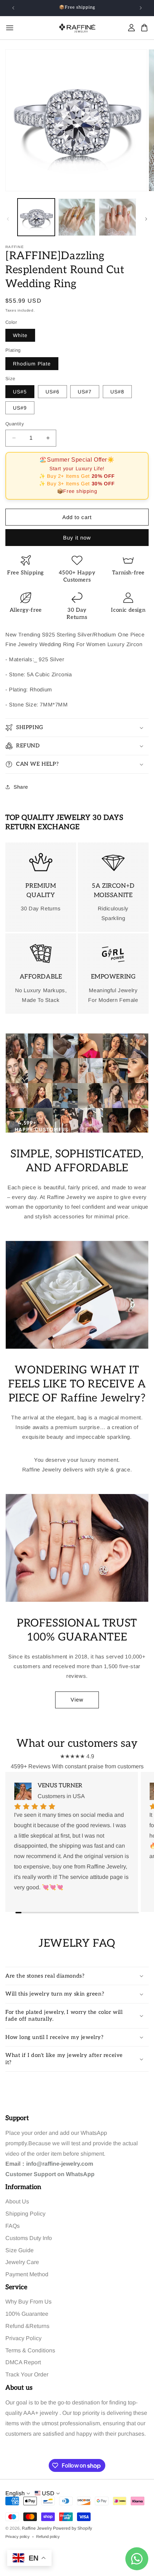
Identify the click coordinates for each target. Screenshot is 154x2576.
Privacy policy (18, 2537)
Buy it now (77, 538)
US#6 (52, 392)
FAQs (13, 2226)
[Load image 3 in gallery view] (117, 217)
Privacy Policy (23, 2338)
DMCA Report (23, 2362)
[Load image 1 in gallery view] (36, 217)
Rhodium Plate (32, 364)
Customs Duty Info (29, 2238)
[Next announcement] (141, 8)
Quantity (15, 424)
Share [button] (21, 787)
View (77, 1700)
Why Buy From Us (28, 2302)
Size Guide (20, 2250)
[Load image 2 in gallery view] (77, 217)
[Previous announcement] (13, 8)
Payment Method (27, 2274)
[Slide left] (8, 219)
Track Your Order (27, 2374)
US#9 (20, 408)
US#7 (85, 392)
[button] (77, 728)
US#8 (117, 392)
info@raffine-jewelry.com (60, 2164)
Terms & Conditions (30, 2350)
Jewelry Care (22, 2262)
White (20, 335)
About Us (17, 2201)
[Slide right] (146, 219)
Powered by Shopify (73, 2528)
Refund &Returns (27, 2326)
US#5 (20, 392)
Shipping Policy (25, 2214)
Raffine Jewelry (37, 2528)
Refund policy (48, 2537)
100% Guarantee (27, 2314)
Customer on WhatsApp (50, 2174)
